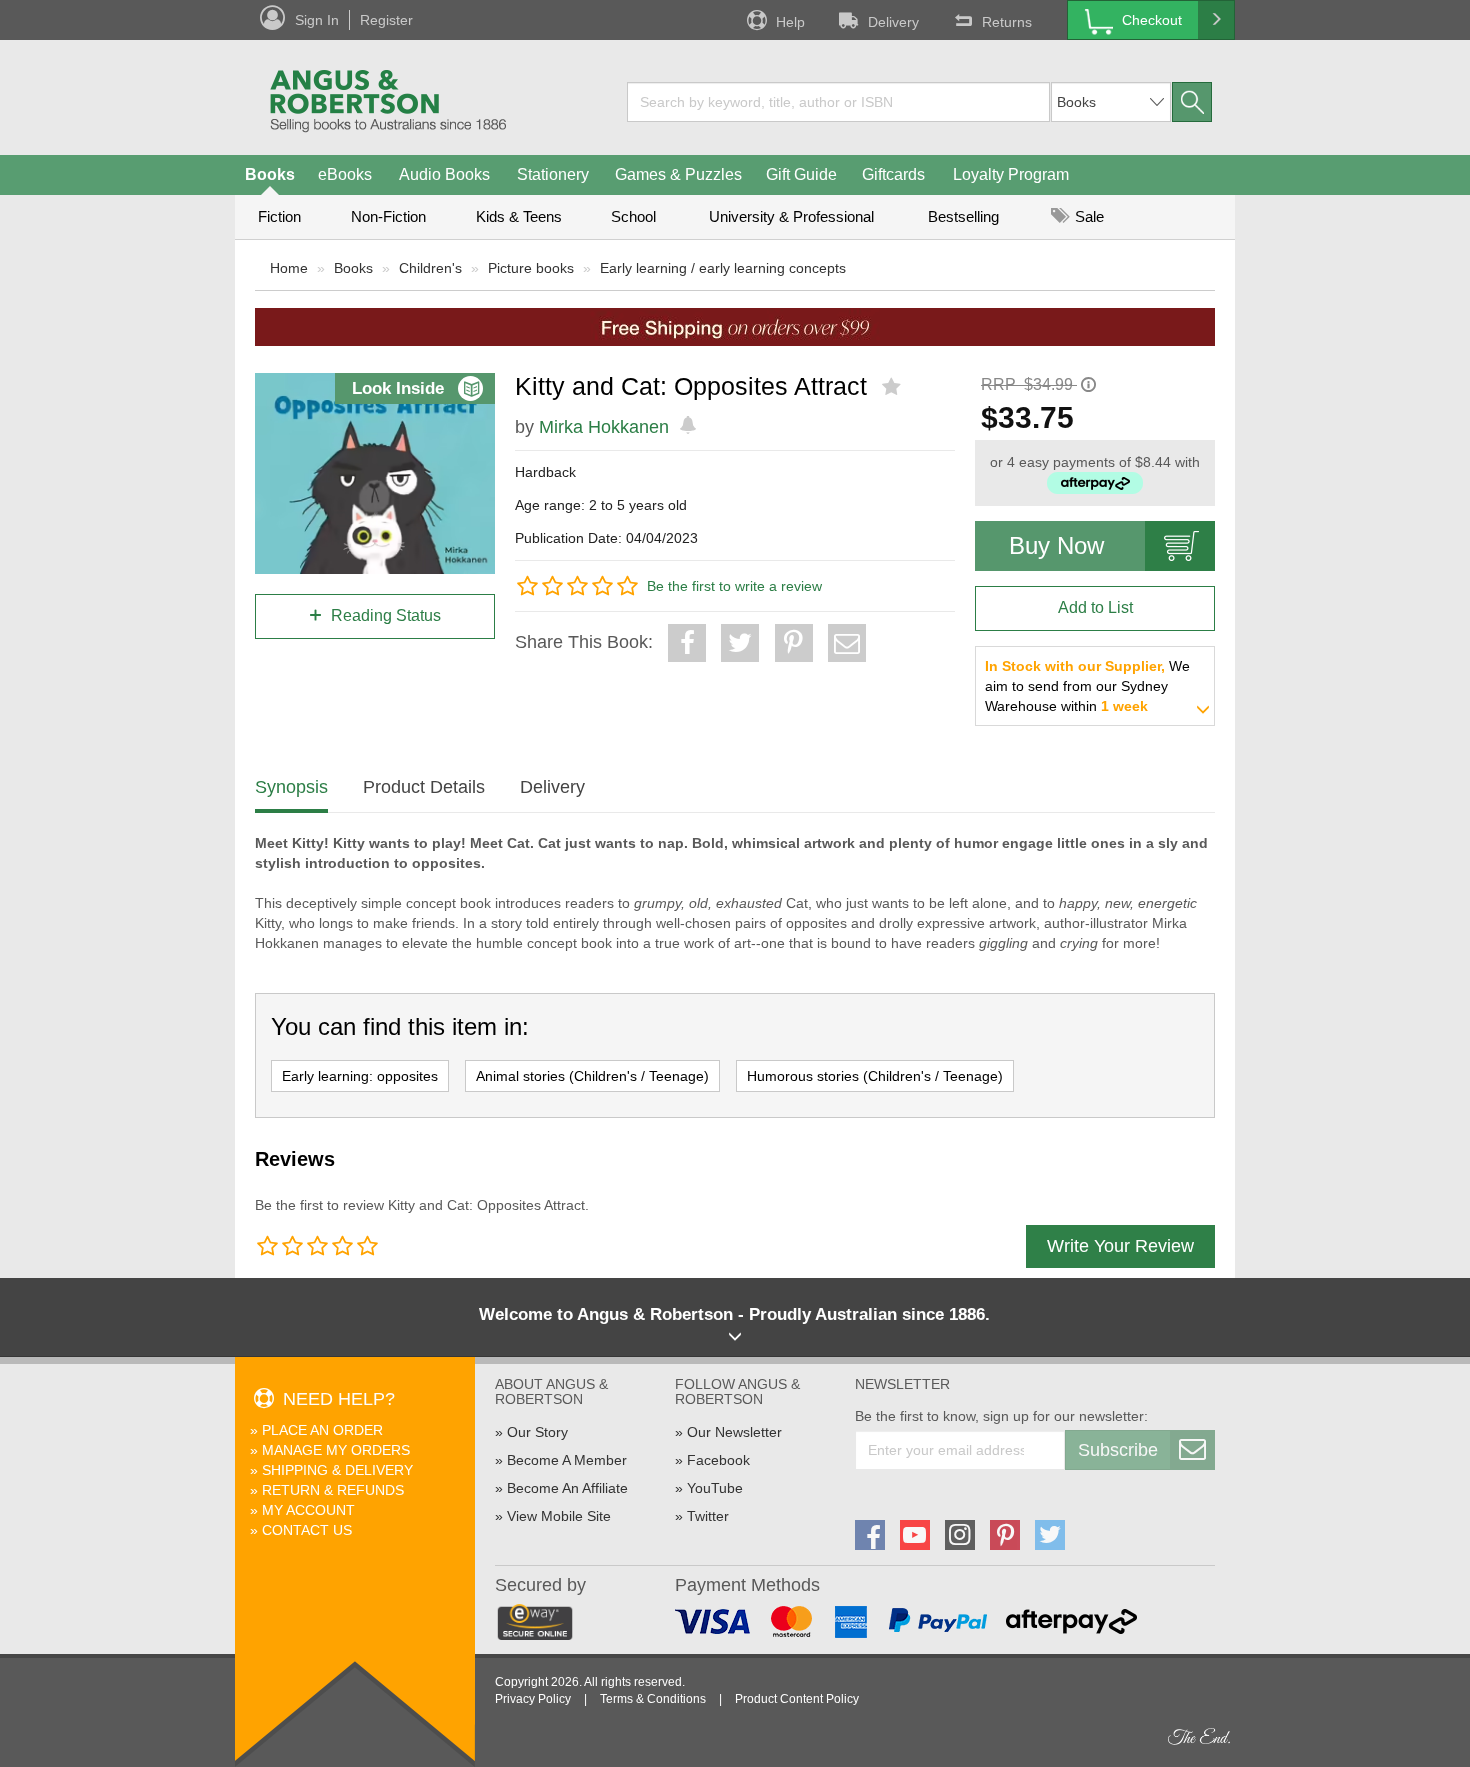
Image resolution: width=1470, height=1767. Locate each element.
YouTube (715, 1488)
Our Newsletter (734, 1432)
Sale (1087, 216)
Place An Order (322, 1430)
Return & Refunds (333, 1490)
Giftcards (893, 174)
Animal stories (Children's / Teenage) (592, 1076)
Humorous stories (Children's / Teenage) (875, 1076)
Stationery (553, 174)
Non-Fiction (388, 216)
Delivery (893, 22)
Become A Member (567, 1460)
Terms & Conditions (653, 1699)
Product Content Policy (797, 1699)
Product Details (424, 787)
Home (289, 268)
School (633, 216)
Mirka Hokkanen (604, 427)
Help (790, 22)
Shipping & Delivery (337, 1470)
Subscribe (1118, 1450)
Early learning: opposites (360, 1076)
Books (270, 174)
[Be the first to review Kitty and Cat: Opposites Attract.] (893, 387)
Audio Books (444, 174)
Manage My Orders (336, 1450)
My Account (308, 1510)
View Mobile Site (559, 1516)
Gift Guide (801, 174)
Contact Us (307, 1530)
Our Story (537, 1432)
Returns (1007, 22)
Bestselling (963, 216)
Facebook (718, 1460)
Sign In (317, 20)
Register (386, 20)
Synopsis (291, 787)
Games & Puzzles (678, 174)
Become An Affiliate (567, 1488)
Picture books (531, 268)
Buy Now (1056, 545)
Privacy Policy (533, 1699)
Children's (430, 268)
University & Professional (791, 216)
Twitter (708, 1516)
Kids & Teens (519, 216)
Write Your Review (1120, 1246)
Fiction (279, 216)
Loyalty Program (1011, 174)
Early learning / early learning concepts (723, 268)
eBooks (345, 174)
